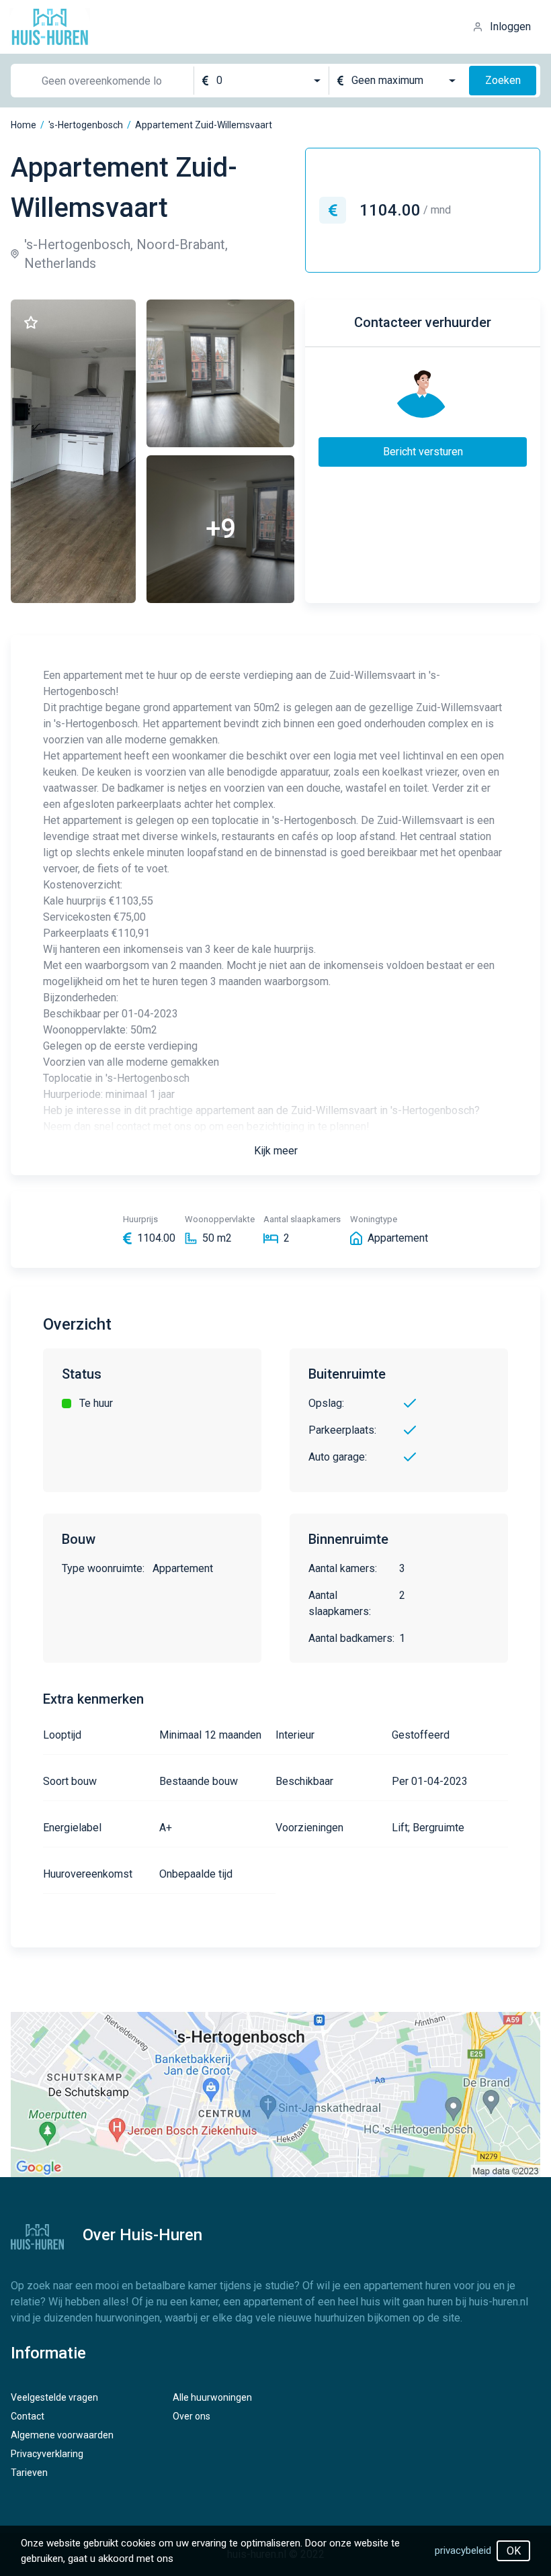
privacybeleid (463, 2550)
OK (514, 2551)
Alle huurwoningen (212, 2397)
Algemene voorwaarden (62, 2435)
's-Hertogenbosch (86, 125)
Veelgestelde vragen (54, 2397)
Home (24, 125)
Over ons (192, 2416)
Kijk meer (276, 1151)
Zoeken (503, 80)
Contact (28, 2416)
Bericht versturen (423, 452)
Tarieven (29, 2473)
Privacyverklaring (47, 2454)
